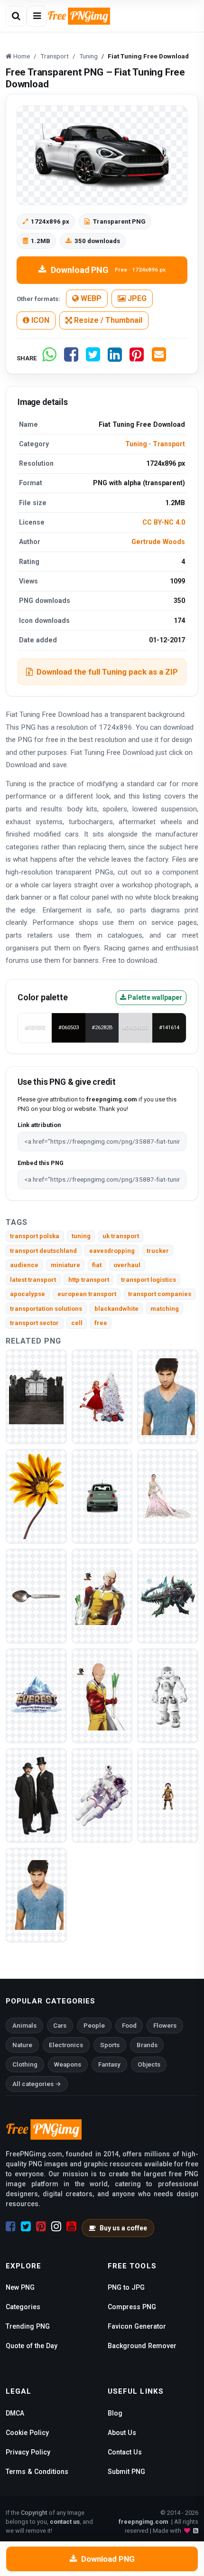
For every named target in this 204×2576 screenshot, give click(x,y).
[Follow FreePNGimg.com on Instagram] (56, 2227)
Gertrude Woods (158, 542)
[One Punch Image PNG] (102, 1595)
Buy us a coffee (123, 2228)
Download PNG (108, 270)
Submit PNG (126, 2472)
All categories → (37, 2084)
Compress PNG (132, 2307)
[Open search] (16, 16)
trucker (158, 1251)
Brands (147, 2045)
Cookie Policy (27, 2433)
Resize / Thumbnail (107, 320)
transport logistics (148, 1280)
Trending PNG (28, 2326)
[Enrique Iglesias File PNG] (36, 1894)
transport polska (35, 1236)
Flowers (165, 2026)
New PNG (20, 2287)
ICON (39, 320)
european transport (87, 1294)
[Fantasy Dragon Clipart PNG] (168, 1595)
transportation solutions (46, 1309)
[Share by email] (159, 358)
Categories (23, 2307)
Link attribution (39, 1125)
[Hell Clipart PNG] (36, 1396)
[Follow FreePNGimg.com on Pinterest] (41, 2227)
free (101, 1323)
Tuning (136, 444)
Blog (115, 2413)
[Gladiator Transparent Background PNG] (168, 1795)
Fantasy (109, 2064)
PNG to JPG (126, 2287)
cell (77, 1323)
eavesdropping (112, 1251)
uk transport (121, 1236)
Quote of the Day (32, 2346)
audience (24, 1265)
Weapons (68, 2064)
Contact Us (125, 2452)
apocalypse (28, 1294)
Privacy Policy (28, 2452)
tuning (81, 1236)
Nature (22, 2045)
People (94, 2026)
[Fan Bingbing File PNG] (168, 1496)
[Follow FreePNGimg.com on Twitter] (26, 2227)
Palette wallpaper (154, 997)
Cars (60, 2026)
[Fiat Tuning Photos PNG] (102, 1496)
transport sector (34, 1323)
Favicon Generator (137, 2326)
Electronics (66, 2045)
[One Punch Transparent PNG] (102, 1695)
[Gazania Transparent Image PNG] (36, 1496)
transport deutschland (43, 1251)
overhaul (127, 1265)
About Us (122, 2433)
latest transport (33, 1280)
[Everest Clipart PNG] (36, 1695)
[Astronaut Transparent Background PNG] (102, 1795)
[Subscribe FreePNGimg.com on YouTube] (71, 2227)
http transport (89, 1280)
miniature (65, 1265)
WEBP (90, 298)
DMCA (15, 2413)
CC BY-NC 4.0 (164, 522)
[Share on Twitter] (93, 358)
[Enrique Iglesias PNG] (168, 1396)
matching (165, 1309)
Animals (24, 2026)
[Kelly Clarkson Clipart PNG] (102, 1396)
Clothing (25, 2064)
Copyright (34, 2513)
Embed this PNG (41, 1163)
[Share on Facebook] (71, 358)
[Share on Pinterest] (137, 358)
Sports (110, 2045)
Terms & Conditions (37, 2472)
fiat (97, 1265)
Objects (149, 2064)
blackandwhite (116, 1309)
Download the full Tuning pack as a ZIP (107, 672)
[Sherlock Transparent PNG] (36, 1795)
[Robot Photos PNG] (168, 1695)
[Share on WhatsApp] (49, 358)
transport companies (160, 1294)
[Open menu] (37, 16)
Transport (169, 444)
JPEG (136, 298)
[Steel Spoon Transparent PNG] (36, 1595)
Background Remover (142, 2346)
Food (129, 2026)
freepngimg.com (143, 2522)
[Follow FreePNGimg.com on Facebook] (11, 2227)
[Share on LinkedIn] (115, 358)
